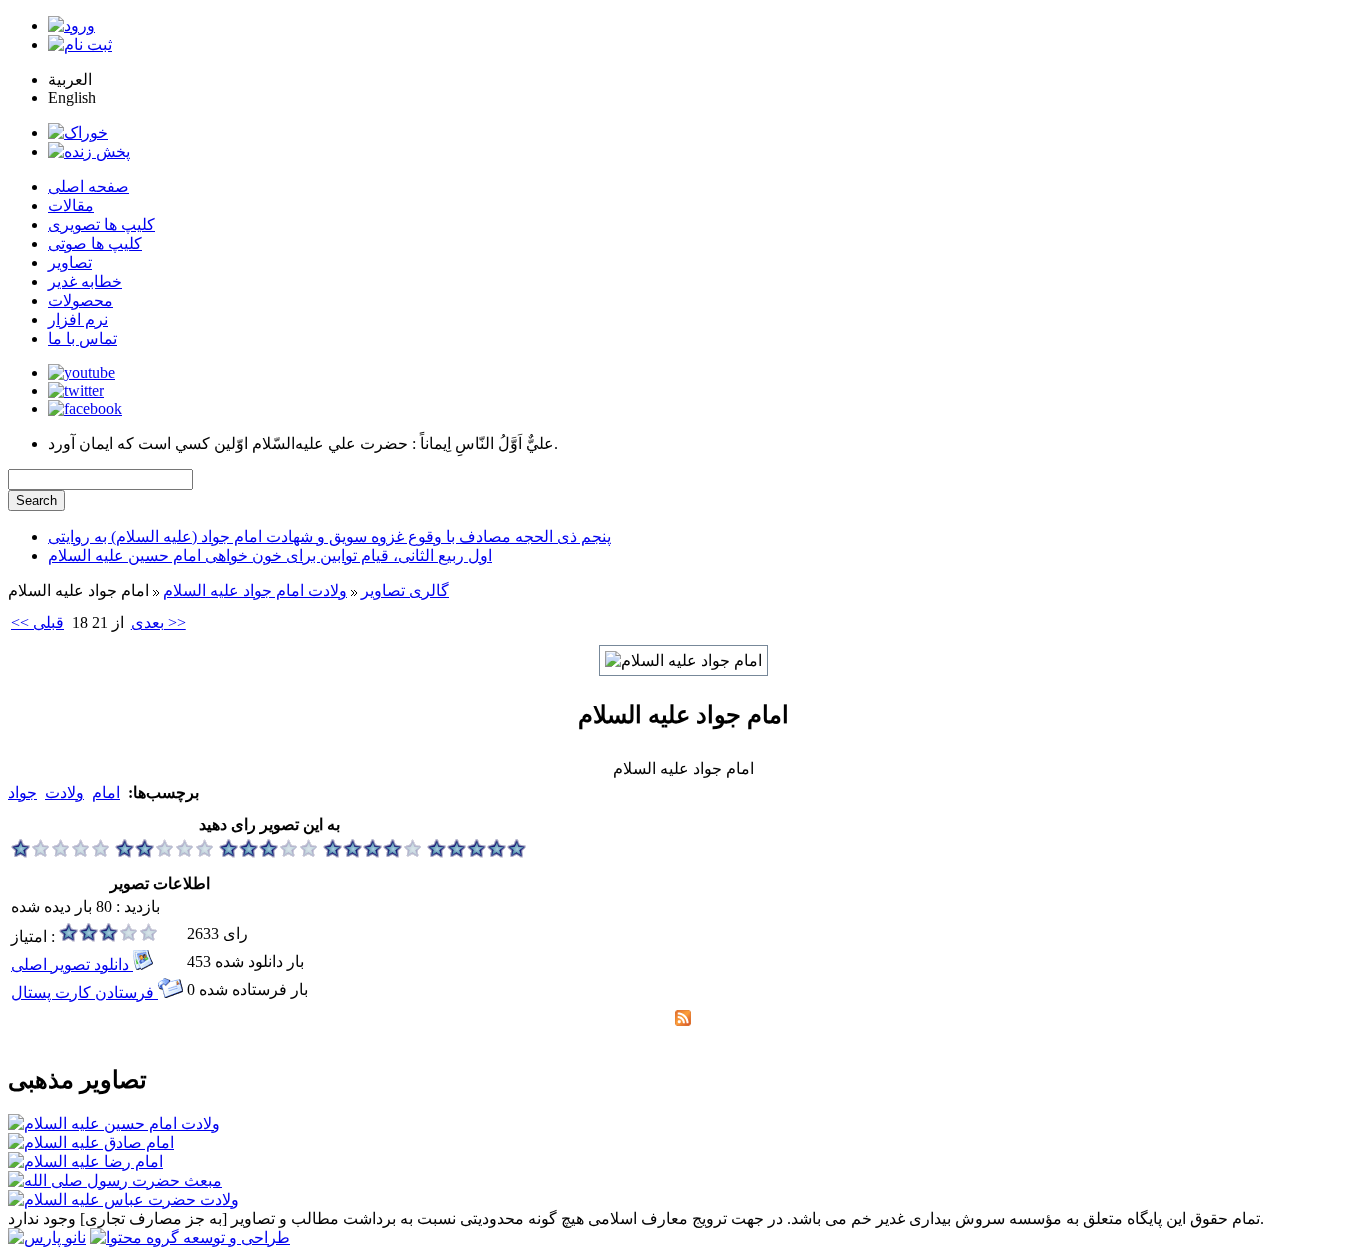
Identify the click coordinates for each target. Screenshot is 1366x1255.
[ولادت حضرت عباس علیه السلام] (123, 1199)
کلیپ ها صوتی (95, 243)
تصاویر (70, 262)
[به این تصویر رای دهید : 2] (165, 852)
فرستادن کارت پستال (84, 992)
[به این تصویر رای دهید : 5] (477, 852)
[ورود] (71, 25)
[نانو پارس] (47, 1237)
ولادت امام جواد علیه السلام (255, 590)
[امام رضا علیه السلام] (85, 1161)
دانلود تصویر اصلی (72, 964)
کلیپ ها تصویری (101, 224)
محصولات (80, 300)
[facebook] (85, 408)
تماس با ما (82, 338)
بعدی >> (158, 622)
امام (106, 792)
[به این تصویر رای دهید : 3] (269, 852)
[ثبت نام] (80, 44)
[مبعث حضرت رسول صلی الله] (115, 1180)
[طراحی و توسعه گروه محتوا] (190, 1237)
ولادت (64, 792)
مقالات (71, 205)
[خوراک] (78, 132)
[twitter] (76, 390)
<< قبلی (37, 622)
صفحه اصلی (88, 186)
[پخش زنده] (89, 151)
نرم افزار (78, 319)
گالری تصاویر (405, 590)
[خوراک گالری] (683, 1020)
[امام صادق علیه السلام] (91, 1142)
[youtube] (81, 372)
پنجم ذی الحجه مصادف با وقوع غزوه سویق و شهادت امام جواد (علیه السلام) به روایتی (329, 536)
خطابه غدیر (85, 281)
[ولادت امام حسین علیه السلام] (114, 1123)
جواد (22, 792)
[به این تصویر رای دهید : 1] (61, 852)
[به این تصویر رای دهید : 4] (373, 852)
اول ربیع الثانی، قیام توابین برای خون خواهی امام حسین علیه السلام (270, 555)
